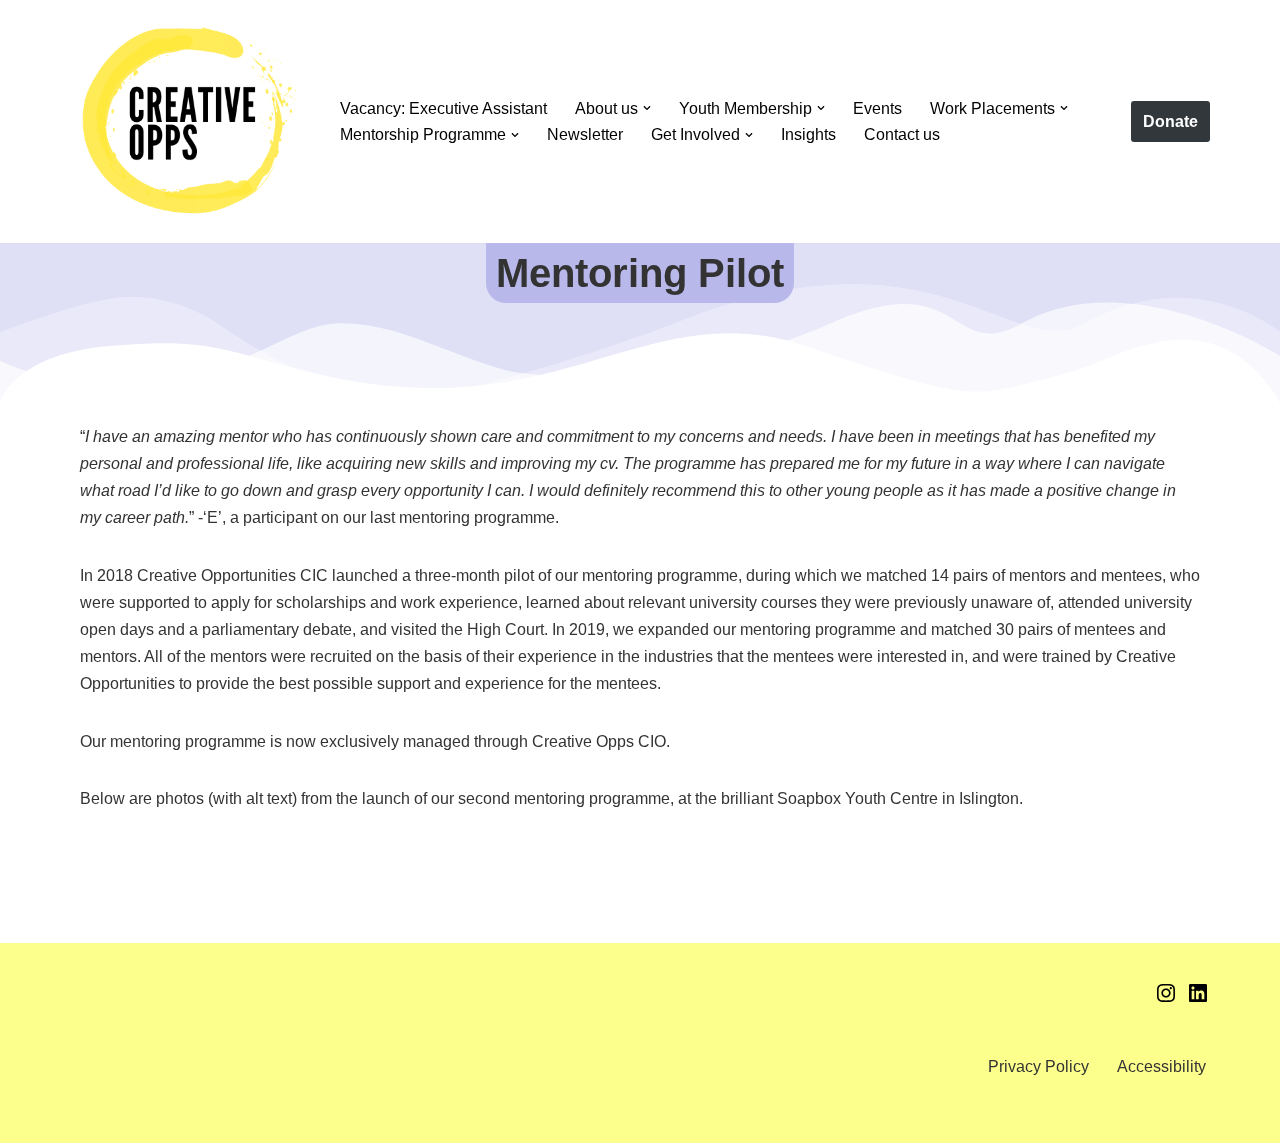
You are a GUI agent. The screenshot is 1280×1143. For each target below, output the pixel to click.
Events (877, 108)
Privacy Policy (1038, 1066)
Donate (1170, 121)
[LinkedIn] (1198, 999)
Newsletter (585, 134)
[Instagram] (1166, 999)
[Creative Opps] (188, 121)
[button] (647, 108)
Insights (808, 134)
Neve (89, 1117)
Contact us (902, 134)
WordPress (248, 1117)
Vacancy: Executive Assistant (443, 108)
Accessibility (1161, 1066)
